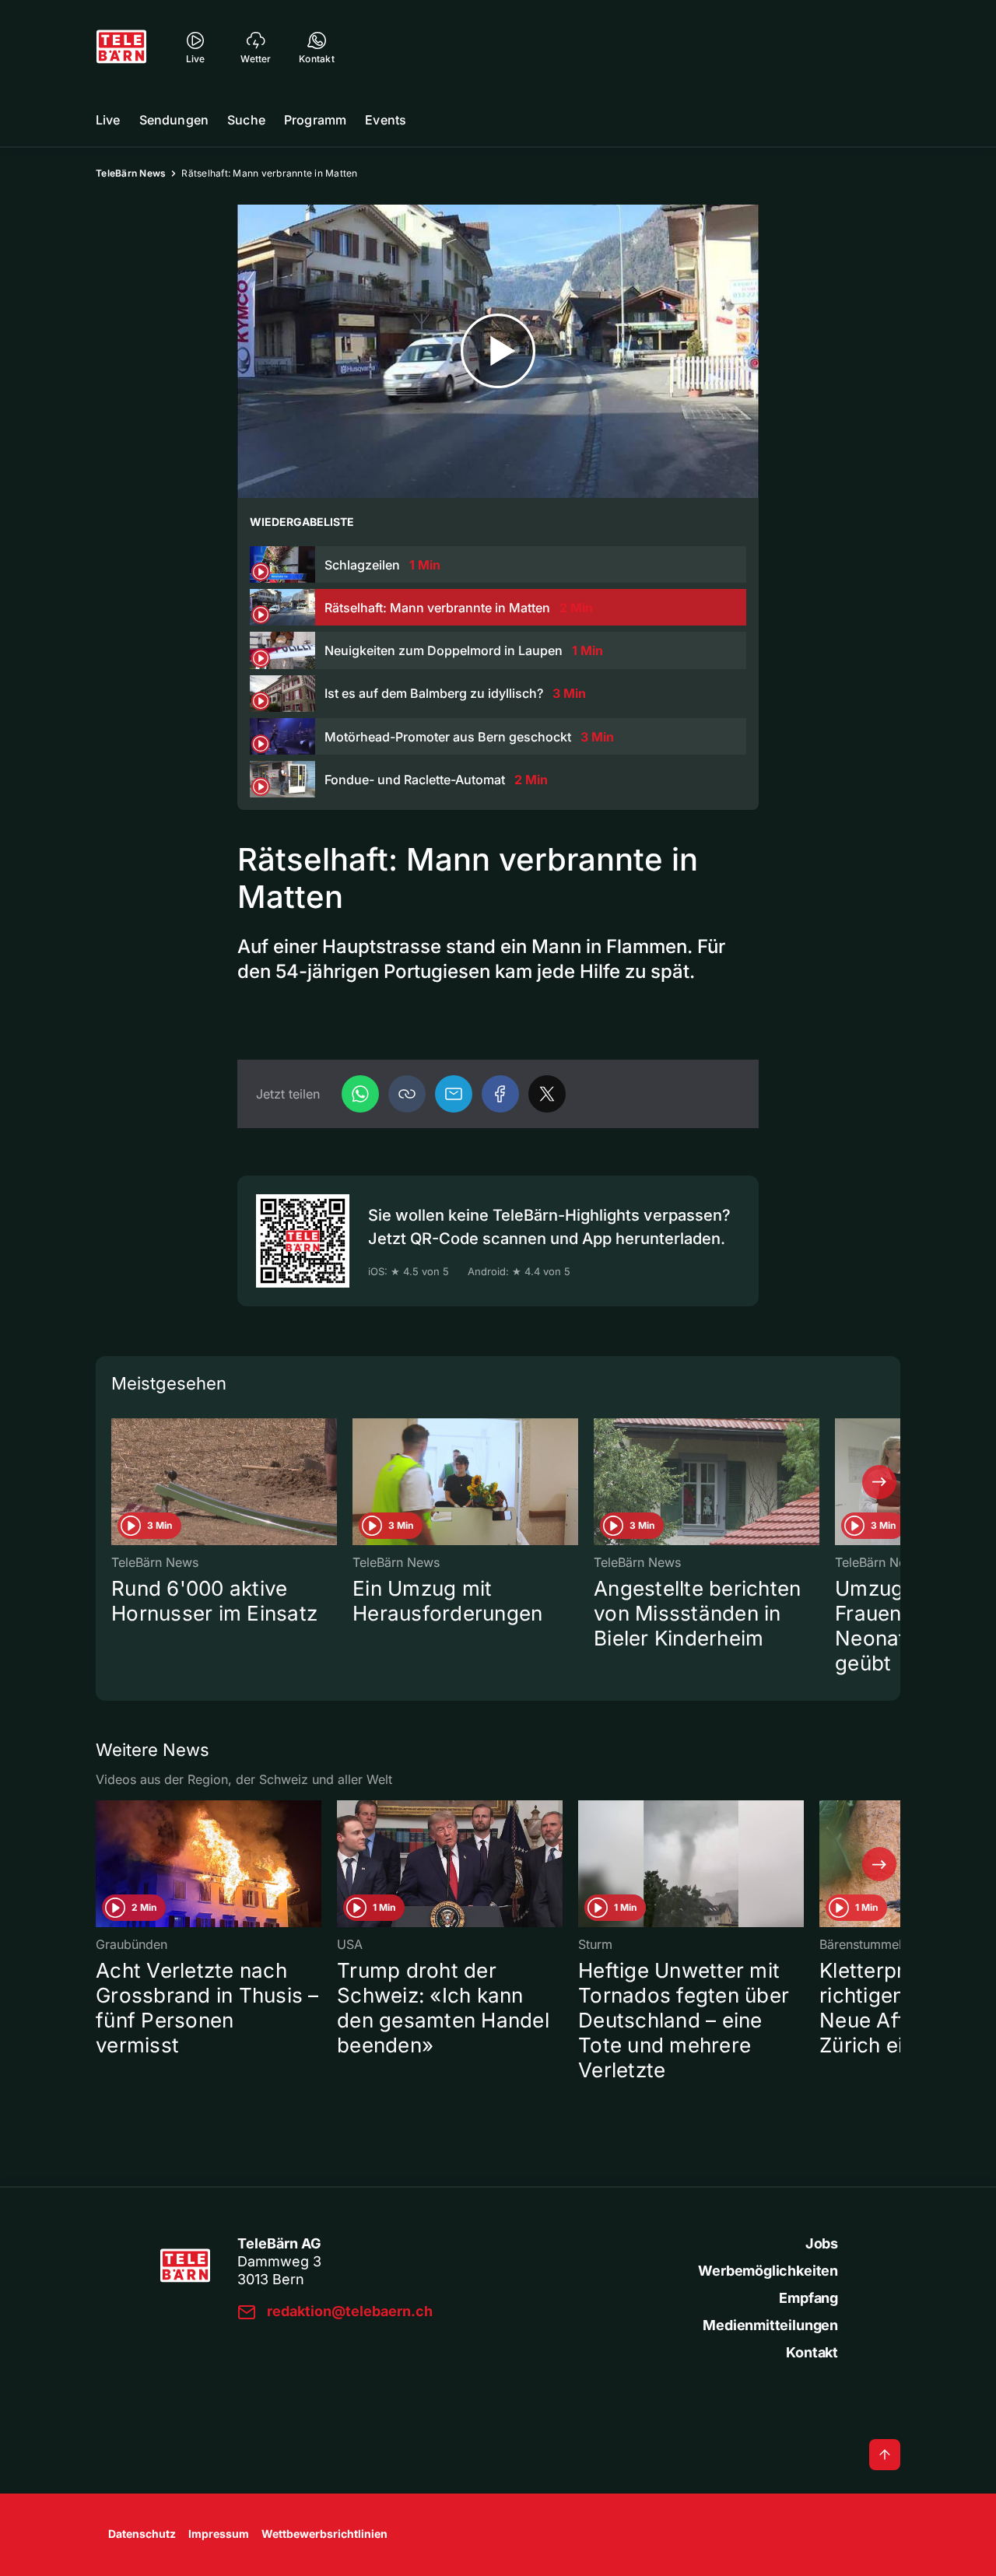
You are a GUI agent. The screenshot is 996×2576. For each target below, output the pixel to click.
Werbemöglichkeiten (768, 2271)
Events (386, 120)
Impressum (219, 2534)
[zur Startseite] (121, 47)
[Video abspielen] (498, 351)
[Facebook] (500, 1094)
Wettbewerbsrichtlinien (324, 2534)
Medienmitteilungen (770, 2325)
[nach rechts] (879, 1482)
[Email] (454, 1094)
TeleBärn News (131, 173)
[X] (547, 1094)
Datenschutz (142, 2534)
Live (108, 120)
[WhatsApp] (360, 1094)
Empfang (808, 2298)
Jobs (822, 2243)
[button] (407, 1094)
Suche (246, 120)
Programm (315, 120)
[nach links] (117, 1482)
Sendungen (174, 120)
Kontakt (812, 2352)
